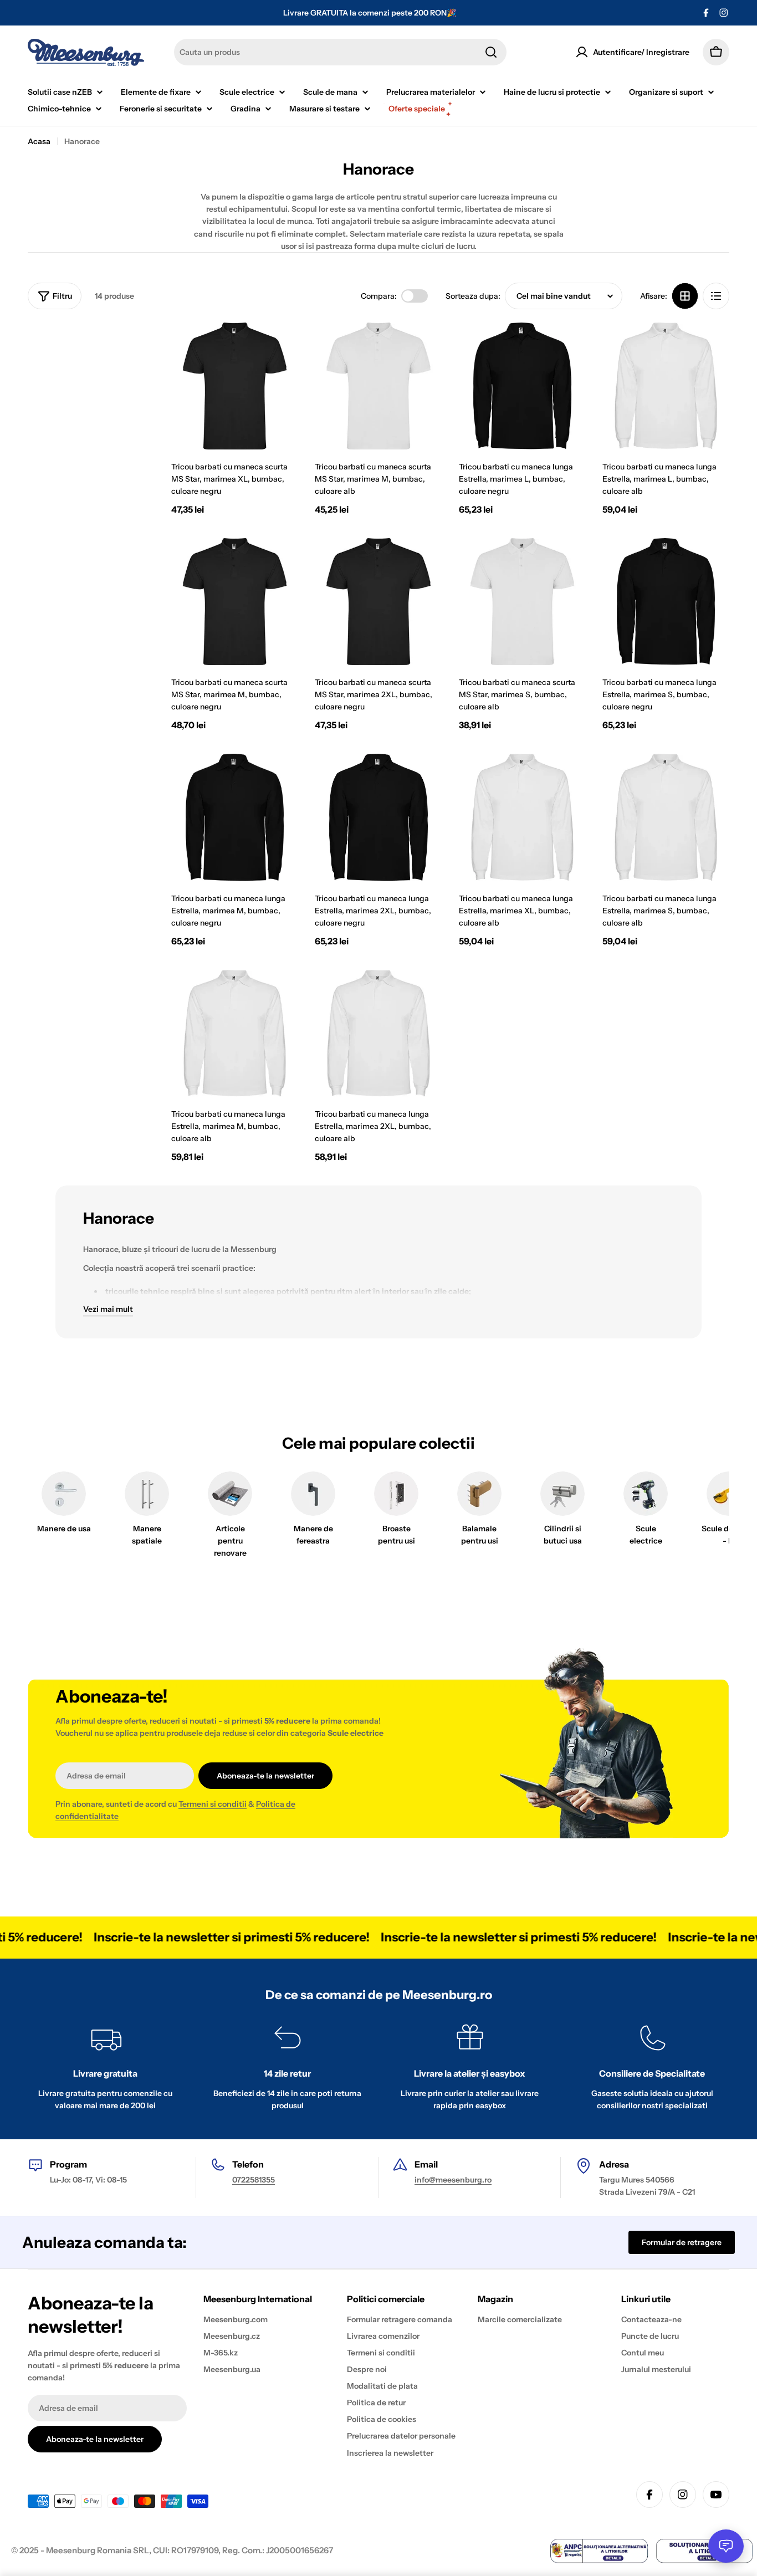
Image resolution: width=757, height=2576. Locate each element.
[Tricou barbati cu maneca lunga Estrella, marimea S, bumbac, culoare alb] (666, 817)
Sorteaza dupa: (473, 296)
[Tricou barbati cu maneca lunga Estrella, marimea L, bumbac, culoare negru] (522, 386)
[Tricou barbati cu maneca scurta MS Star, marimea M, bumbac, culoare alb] (378, 386)
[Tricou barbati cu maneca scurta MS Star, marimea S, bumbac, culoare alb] (522, 602)
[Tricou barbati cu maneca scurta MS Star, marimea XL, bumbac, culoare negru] (235, 386)
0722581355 (254, 2180)
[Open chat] (726, 2546)
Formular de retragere (682, 2242)
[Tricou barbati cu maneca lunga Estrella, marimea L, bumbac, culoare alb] (666, 386)
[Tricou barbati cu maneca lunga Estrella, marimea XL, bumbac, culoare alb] (522, 817)
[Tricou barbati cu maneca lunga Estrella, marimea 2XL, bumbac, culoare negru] (378, 817)
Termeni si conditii (213, 1804)
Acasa (39, 141)
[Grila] (685, 296)
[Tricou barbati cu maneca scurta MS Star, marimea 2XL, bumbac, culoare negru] (378, 602)
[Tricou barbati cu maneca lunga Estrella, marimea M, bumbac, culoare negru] (235, 817)
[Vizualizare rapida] (282, 347)
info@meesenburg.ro (453, 2180)
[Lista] (716, 296)
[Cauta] (491, 52)
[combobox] (340, 52)
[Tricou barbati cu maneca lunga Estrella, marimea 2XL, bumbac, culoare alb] (378, 1033)
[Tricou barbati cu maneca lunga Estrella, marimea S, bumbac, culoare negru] (666, 602)
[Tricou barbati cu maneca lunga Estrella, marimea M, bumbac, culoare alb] (235, 1033)
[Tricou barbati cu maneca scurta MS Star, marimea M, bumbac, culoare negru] (235, 602)
